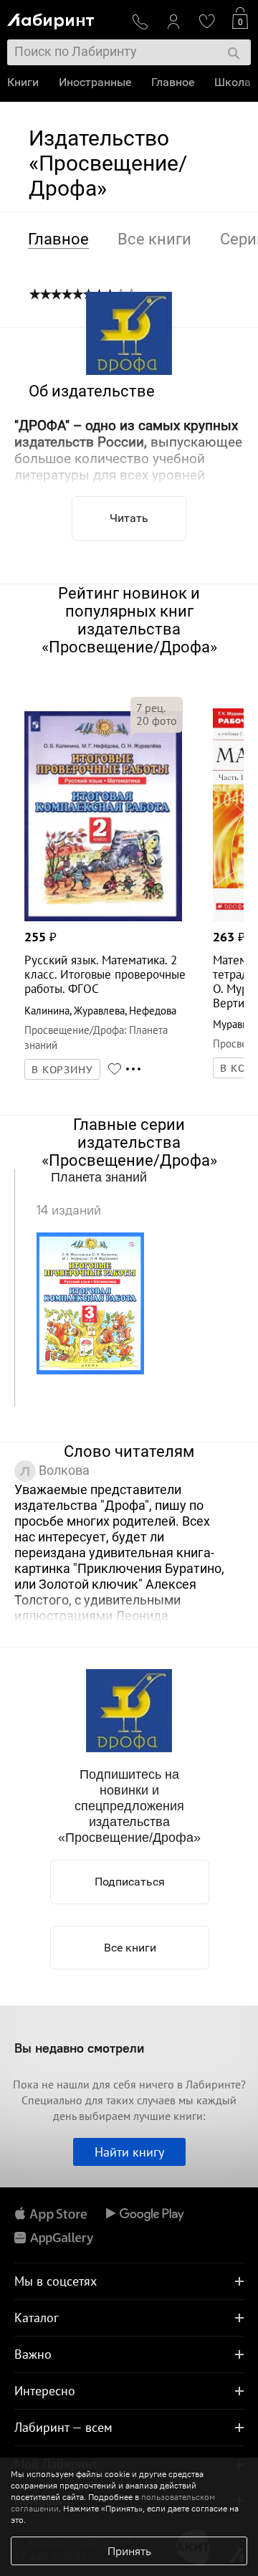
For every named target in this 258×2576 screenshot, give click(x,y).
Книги (23, 82)
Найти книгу (129, 2152)
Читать (129, 518)
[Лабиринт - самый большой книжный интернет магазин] (64, 18)
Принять (129, 2551)
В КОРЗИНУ (62, 1070)
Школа (233, 82)
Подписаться (130, 1882)
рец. (151, 708)
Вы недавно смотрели (79, 2048)
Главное (173, 82)
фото (157, 721)
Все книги (130, 1948)
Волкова (63, 1470)
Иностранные (95, 82)
